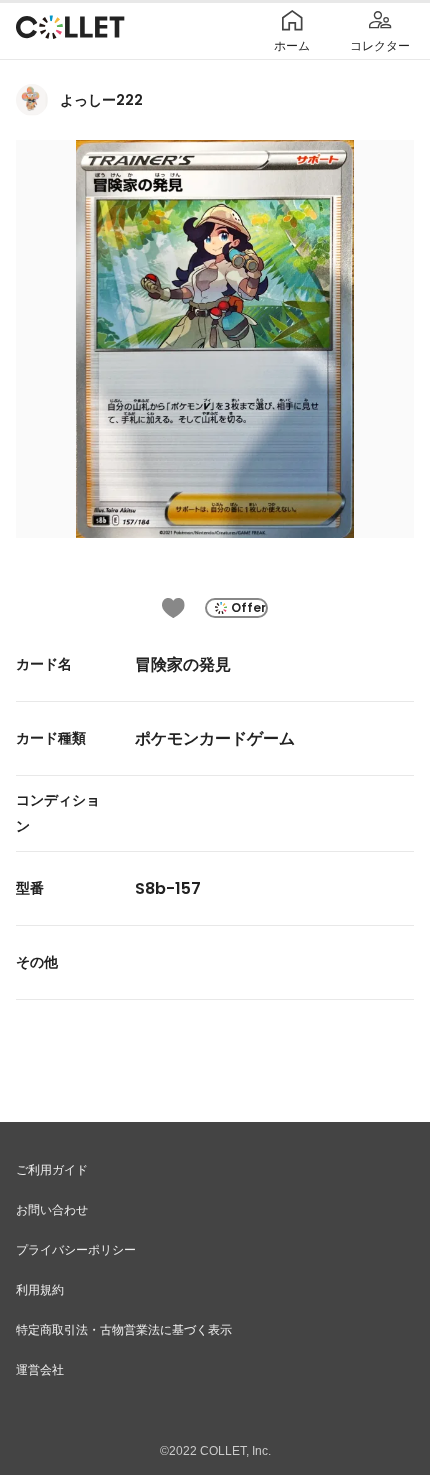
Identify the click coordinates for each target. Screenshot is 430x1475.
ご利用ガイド (52, 1170)
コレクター (380, 46)
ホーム (292, 46)
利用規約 (40, 1290)
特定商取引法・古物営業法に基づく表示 (124, 1330)
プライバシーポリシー (76, 1250)
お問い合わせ (52, 1210)
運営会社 (40, 1370)
